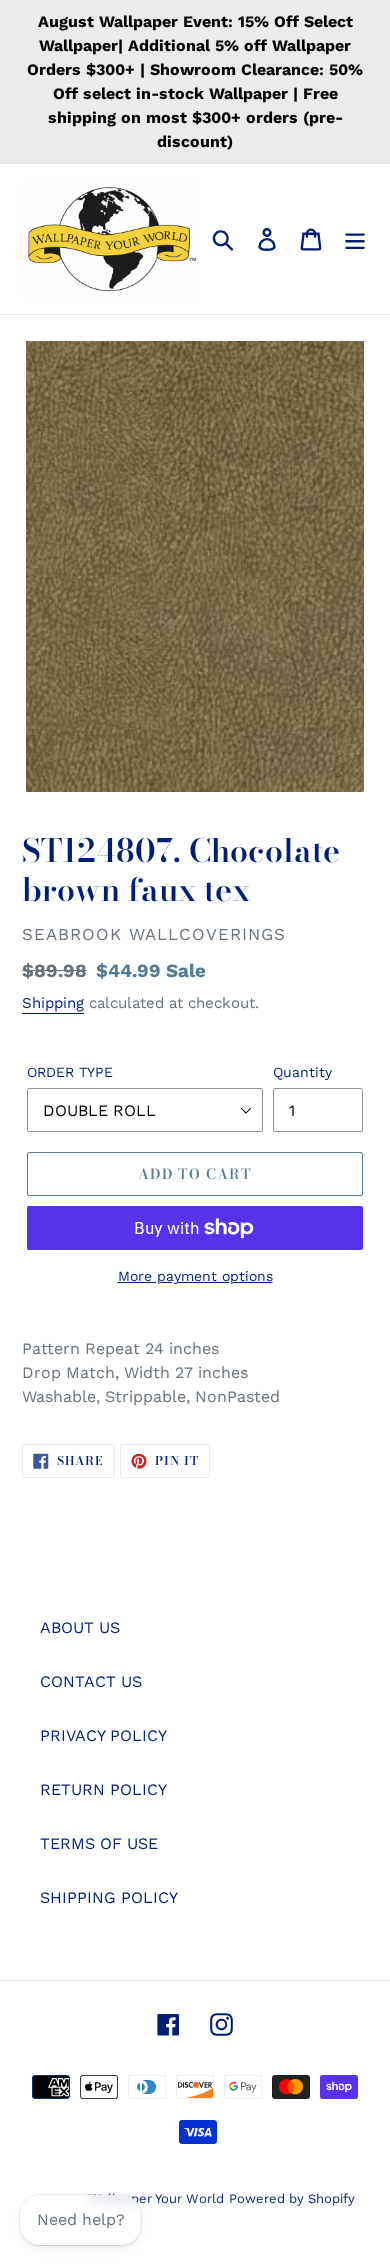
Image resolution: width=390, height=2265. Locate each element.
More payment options (195, 1276)
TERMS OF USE (99, 1843)
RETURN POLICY (103, 1789)
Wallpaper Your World (156, 2198)
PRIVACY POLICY (103, 1735)
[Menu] (355, 239)
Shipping (53, 1003)
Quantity (302, 1072)
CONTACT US (91, 1681)
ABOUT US (80, 1627)
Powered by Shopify (292, 2198)
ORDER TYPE (70, 1072)
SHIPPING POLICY (109, 1897)
